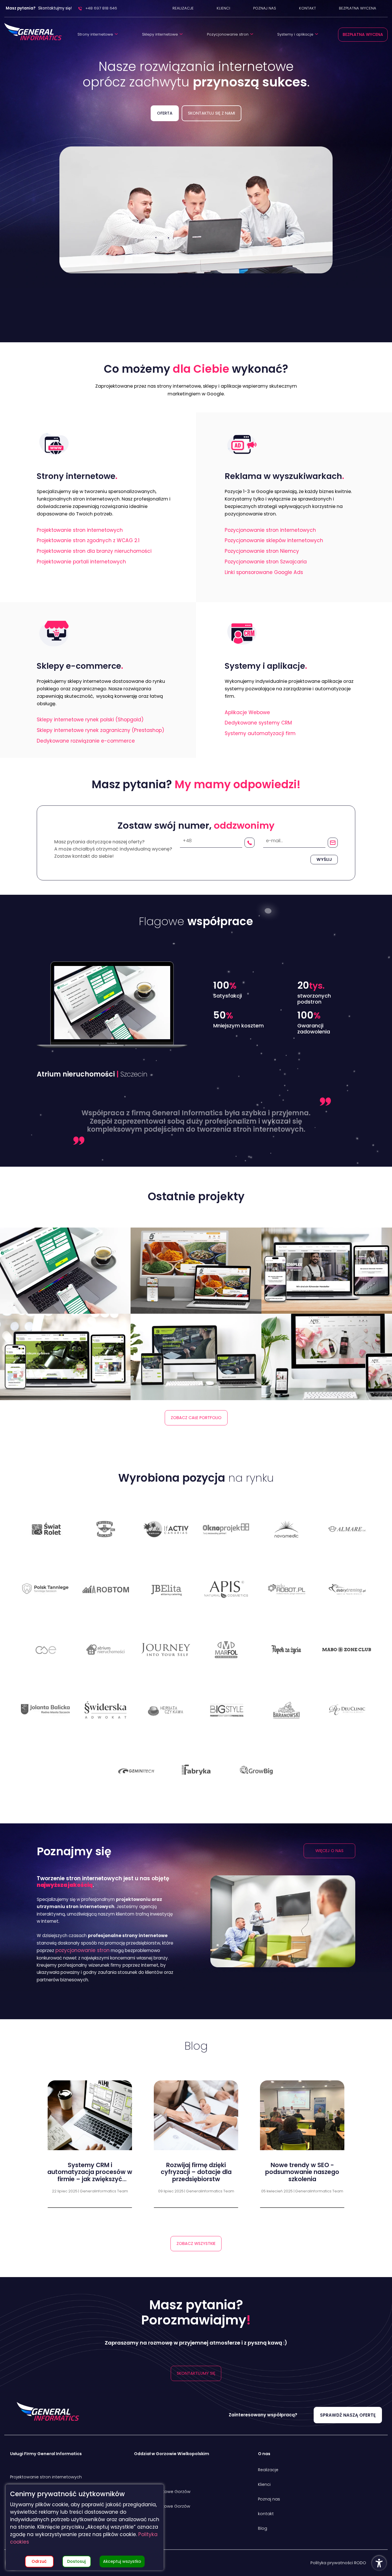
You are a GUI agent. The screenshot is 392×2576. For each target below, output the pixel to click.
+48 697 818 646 (101, 8)
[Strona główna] (33, 32)
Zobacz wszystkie (196, 2243)
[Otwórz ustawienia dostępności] (379, 2563)
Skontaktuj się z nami (211, 113)
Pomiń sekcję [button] (196, 132)
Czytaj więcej (90, 2208)
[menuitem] (183, 8)
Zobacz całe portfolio (196, 1418)
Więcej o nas (329, 1851)
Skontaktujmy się (196, 2373)
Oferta (165, 113)
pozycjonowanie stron (83, 1950)
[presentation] (358, 2145)
